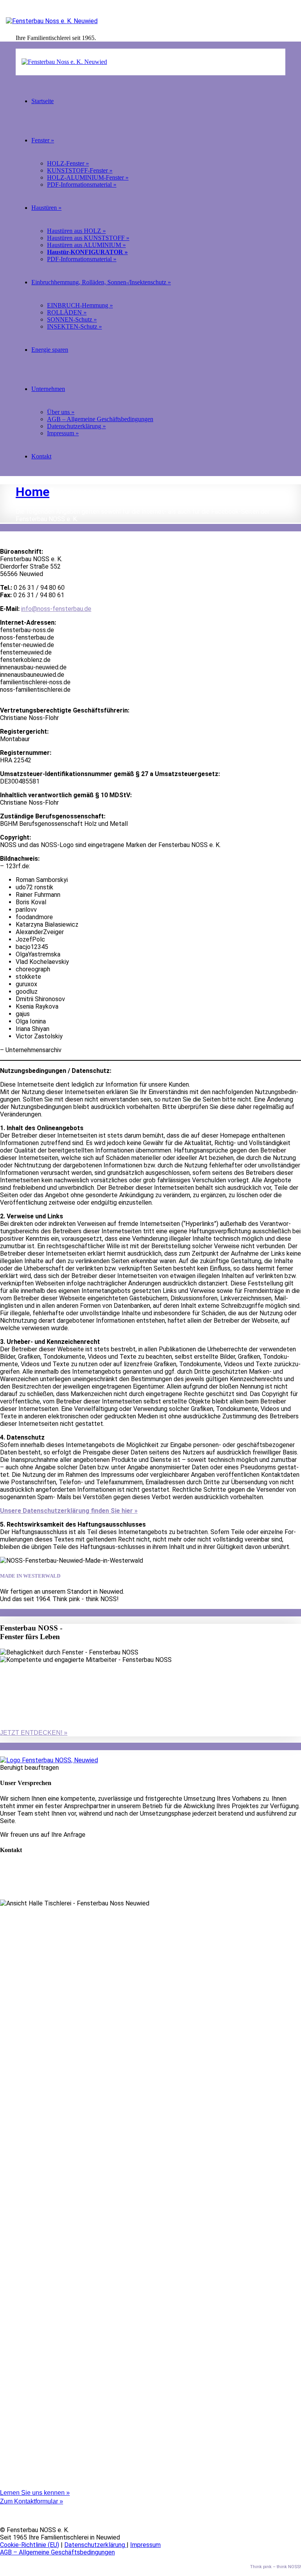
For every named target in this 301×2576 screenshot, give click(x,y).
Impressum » (63, 433)
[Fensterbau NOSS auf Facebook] (2, 2509)
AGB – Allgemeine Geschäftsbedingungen (100, 419)
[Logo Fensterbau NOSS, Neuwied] (49, 1760)
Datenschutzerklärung (95, 2545)
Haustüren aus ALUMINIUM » (86, 245)
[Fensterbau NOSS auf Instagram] (2, 2516)
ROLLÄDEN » (67, 312)
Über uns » (61, 412)
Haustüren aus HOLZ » (76, 231)
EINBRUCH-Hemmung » (80, 305)
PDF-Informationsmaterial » (82, 185)
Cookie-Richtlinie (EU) (30, 2545)
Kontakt (41, 456)
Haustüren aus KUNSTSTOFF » (88, 238)
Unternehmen (48, 389)
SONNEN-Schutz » (72, 319)
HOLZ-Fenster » (68, 163)
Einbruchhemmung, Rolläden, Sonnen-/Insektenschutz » (101, 282)
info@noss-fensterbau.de (56, 609)
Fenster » (43, 140)
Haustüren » (46, 208)
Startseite (43, 101)
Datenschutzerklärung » (76, 426)
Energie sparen (50, 350)
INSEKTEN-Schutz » (74, 326)
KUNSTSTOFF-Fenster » (80, 170)
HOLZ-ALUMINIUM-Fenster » (88, 177)
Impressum (145, 2545)
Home (33, 492)
